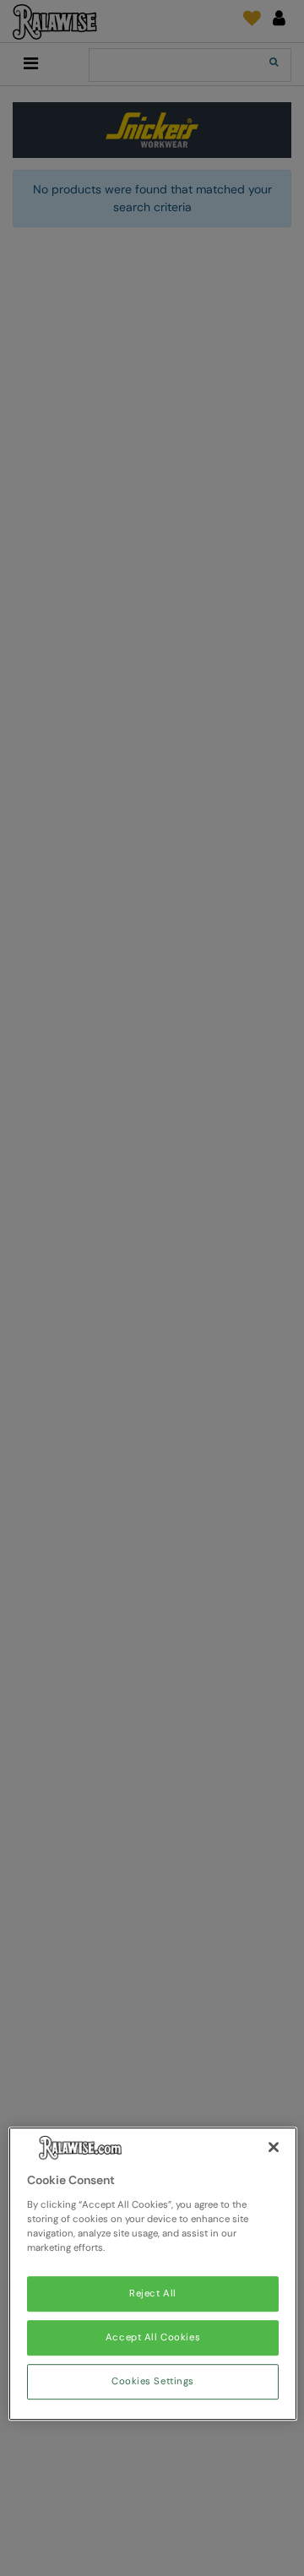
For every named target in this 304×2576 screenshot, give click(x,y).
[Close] (274, 2148)
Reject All (153, 2293)
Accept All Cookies (153, 2337)
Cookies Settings (153, 2381)
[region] (153, 2274)
